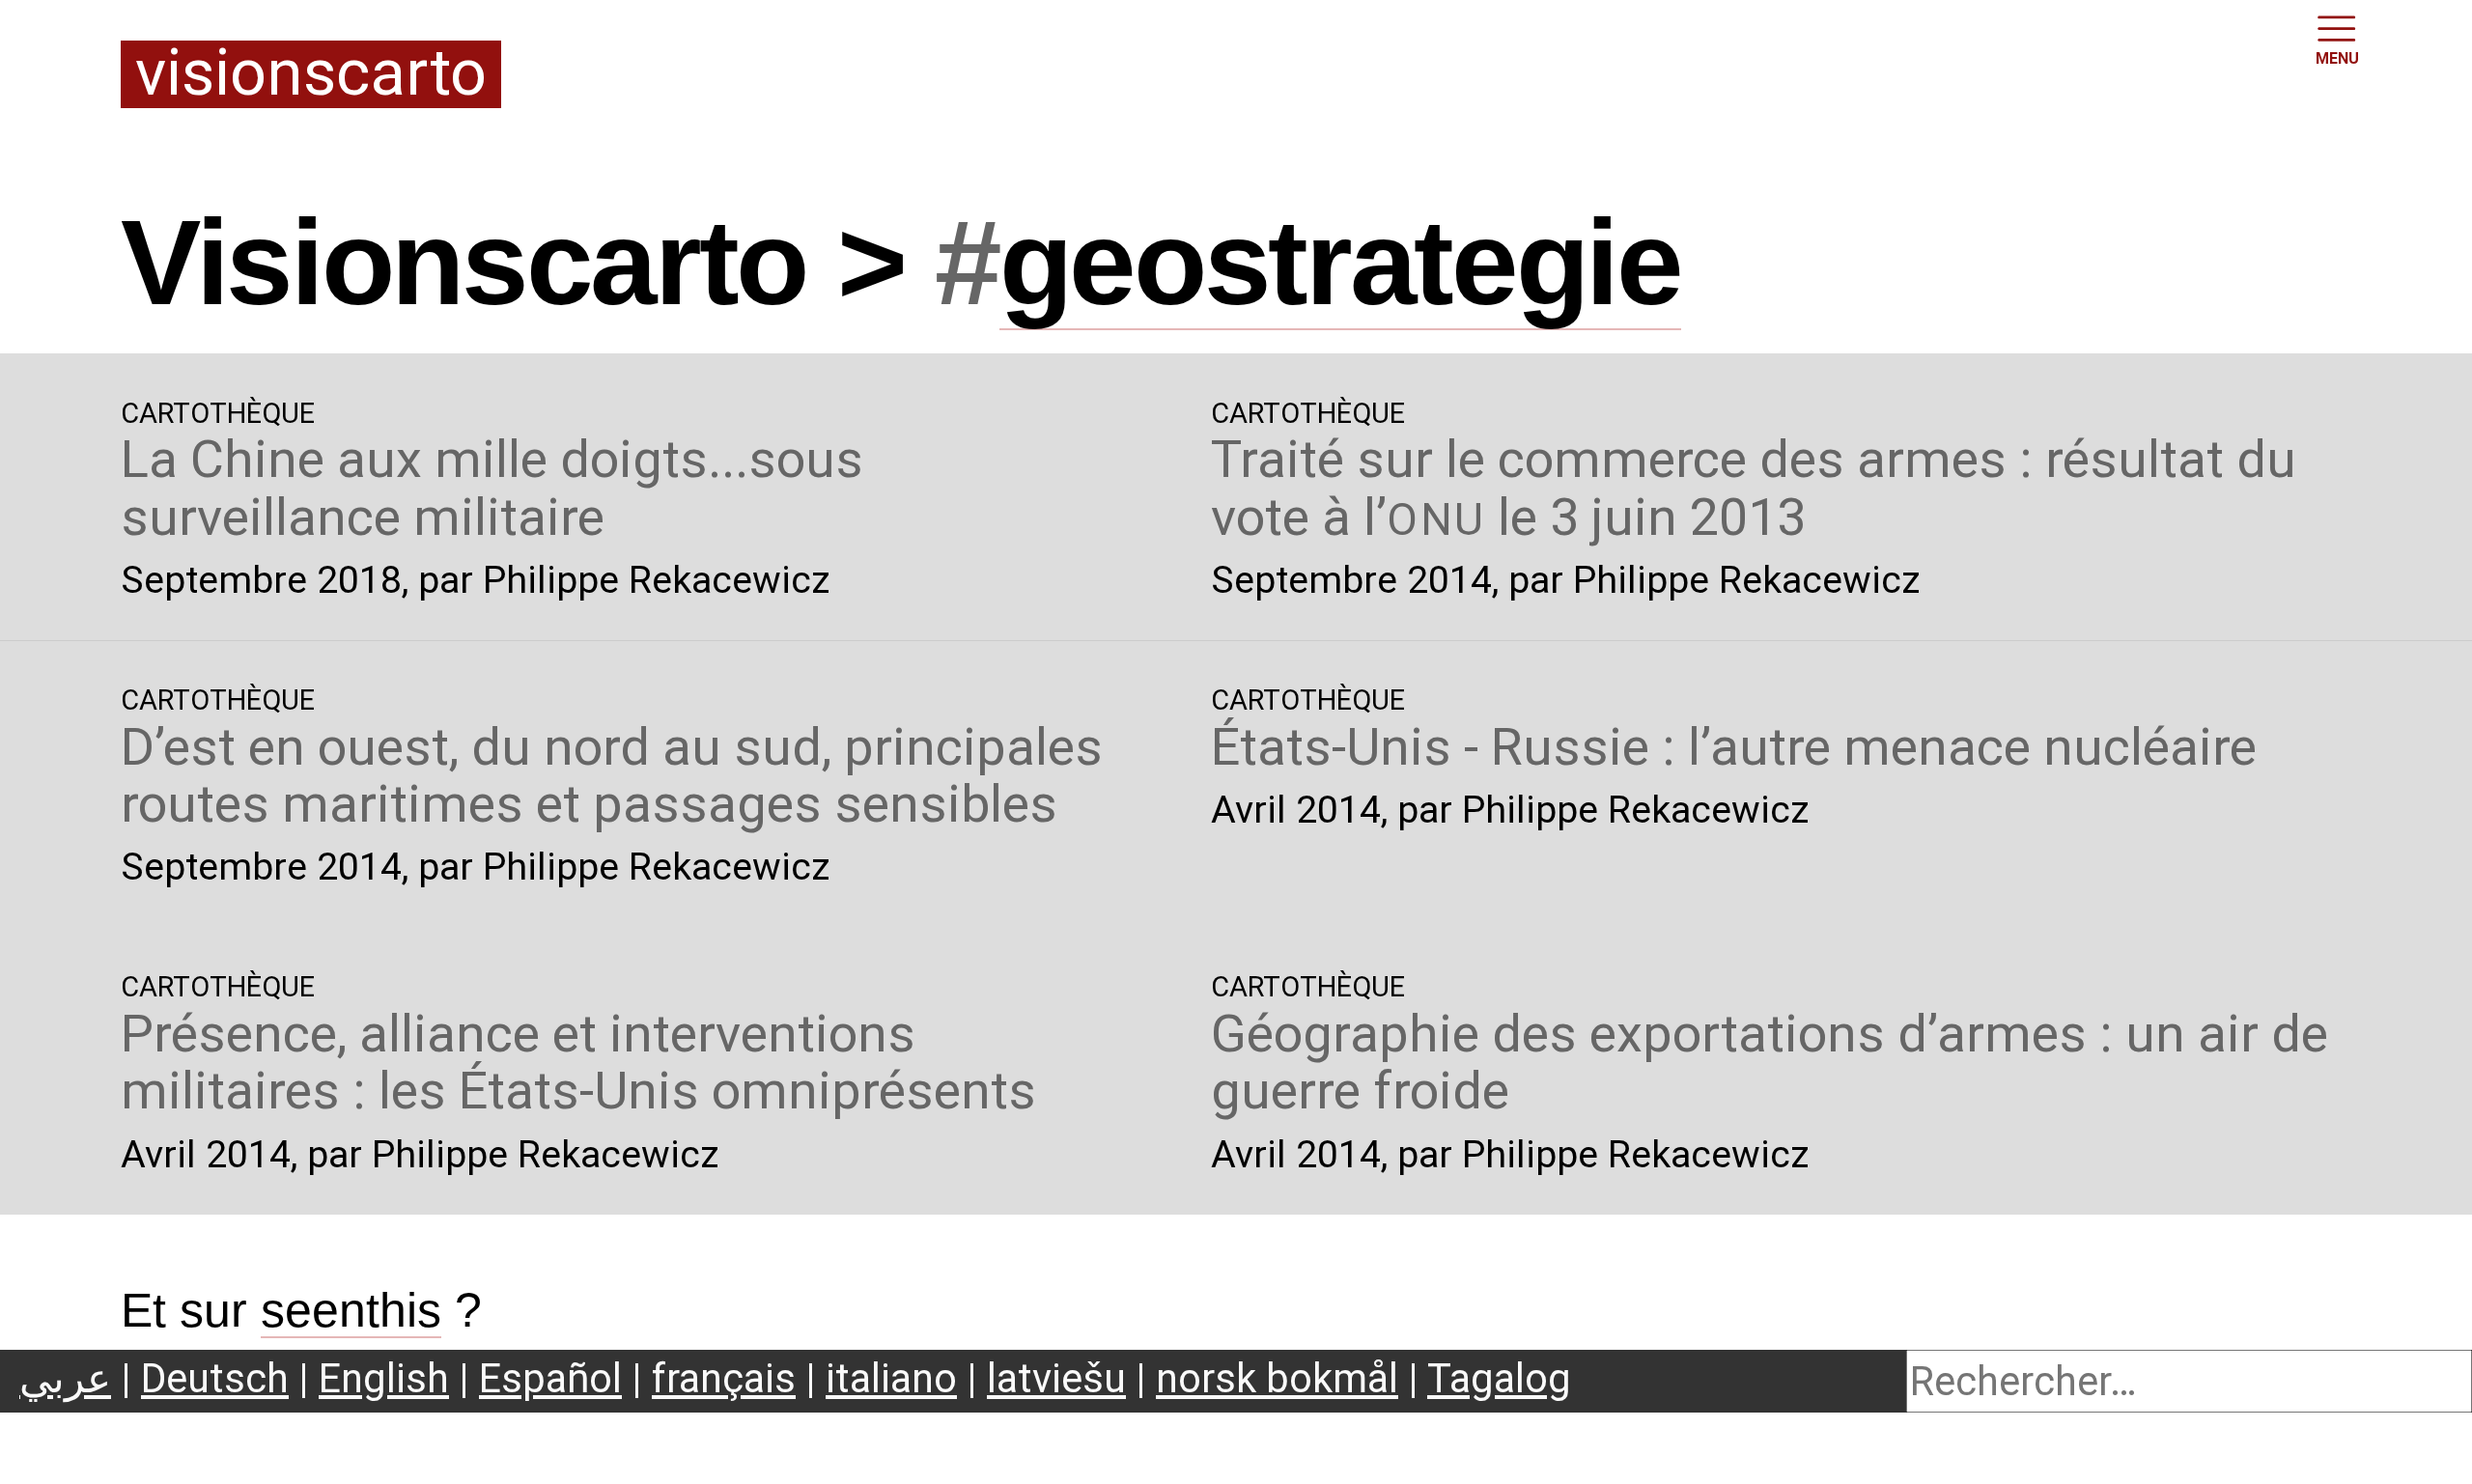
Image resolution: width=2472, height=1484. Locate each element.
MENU (2337, 58)
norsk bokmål (1277, 1378)
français (724, 1378)
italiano (891, 1378)
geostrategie (1340, 262)
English (384, 1378)
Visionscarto (311, 75)
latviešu (1056, 1378)
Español (550, 1378)
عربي (65, 1378)
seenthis (351, 1310)
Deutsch (215, 1378)
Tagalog (1499, 1378)
